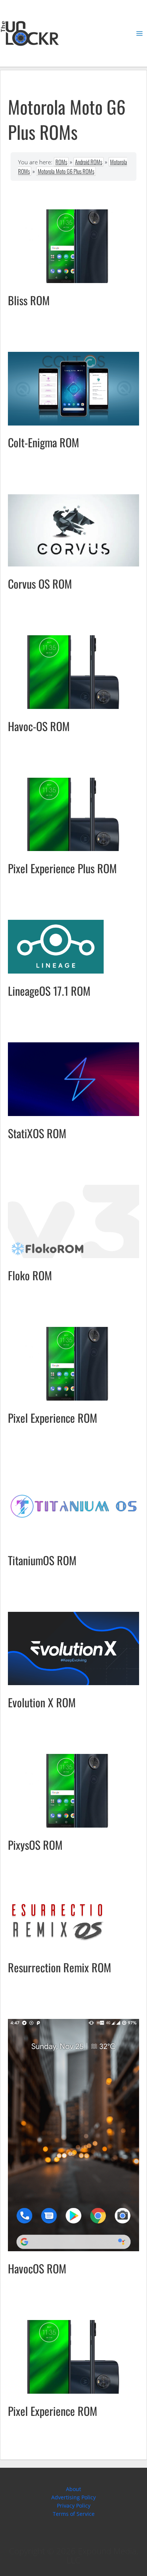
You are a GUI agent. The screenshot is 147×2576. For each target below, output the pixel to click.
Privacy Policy (74, 2506)
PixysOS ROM (35, 1845)
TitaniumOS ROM (42, 1560)
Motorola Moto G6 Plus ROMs (66, 171)
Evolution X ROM (42, 1702)
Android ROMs (89, 162)
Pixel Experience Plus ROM (62, 868)
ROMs (61, 162)
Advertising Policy (73, 2497)
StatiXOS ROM (37, 1133)
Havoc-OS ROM (39, 726)
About (73, 2489)
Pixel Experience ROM (53, 1418)
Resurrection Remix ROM (60, 1967)
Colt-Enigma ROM (44, 442)
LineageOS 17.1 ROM (49, 991)
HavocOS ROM (37, 2268)
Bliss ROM (29, 300)
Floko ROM (30, 1275)
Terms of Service (74, 2514)
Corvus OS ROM (40, 584)
